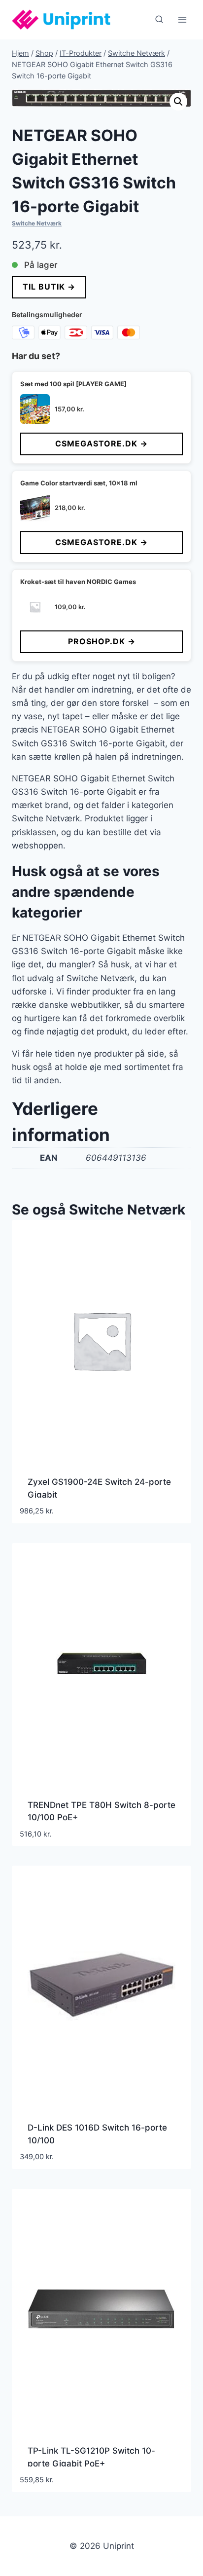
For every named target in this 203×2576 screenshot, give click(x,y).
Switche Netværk (37, 223)
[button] (178, 102)
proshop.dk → (102, 641)
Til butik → (49, 287)
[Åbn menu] (182, 19)
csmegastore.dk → (101, 443)
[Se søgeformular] (159, 20)
